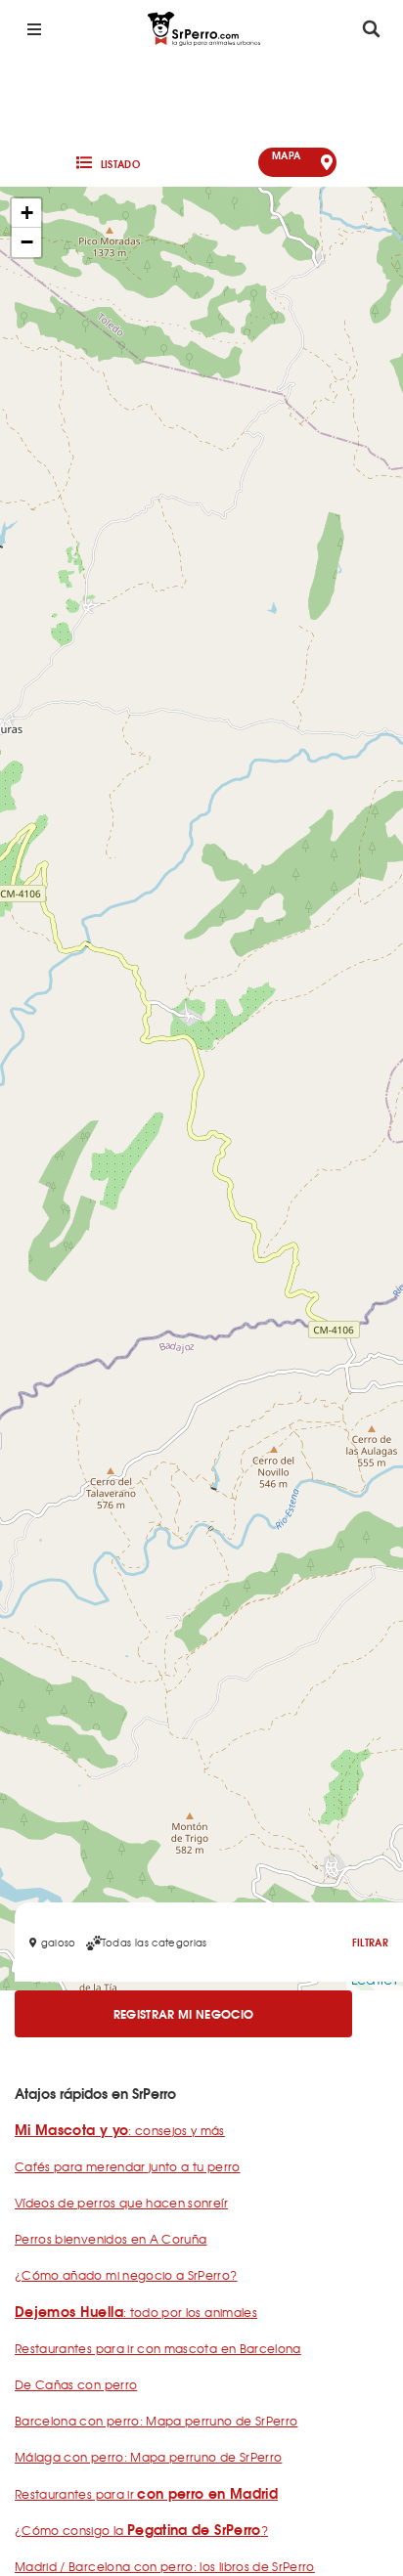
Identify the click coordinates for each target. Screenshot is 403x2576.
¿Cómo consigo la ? (141, 2530)
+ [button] (27, 213)
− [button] (27, 242)
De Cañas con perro (76, 2384)
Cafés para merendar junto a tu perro (128, 2166)
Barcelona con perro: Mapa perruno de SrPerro (156, 2421)
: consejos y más (120, 2130)
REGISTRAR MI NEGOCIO (184, 2013)
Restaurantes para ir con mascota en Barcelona (158, 2348)
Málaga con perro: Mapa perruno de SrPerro (148, 2457)
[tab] (106, 162)
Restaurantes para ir (146, 2494)
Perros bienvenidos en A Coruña (111, 2239)
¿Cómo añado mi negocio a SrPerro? (126, 2275)
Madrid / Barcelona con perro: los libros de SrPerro (165, 2566)
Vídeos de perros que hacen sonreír (121, 2203)
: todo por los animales (136, 2312)
